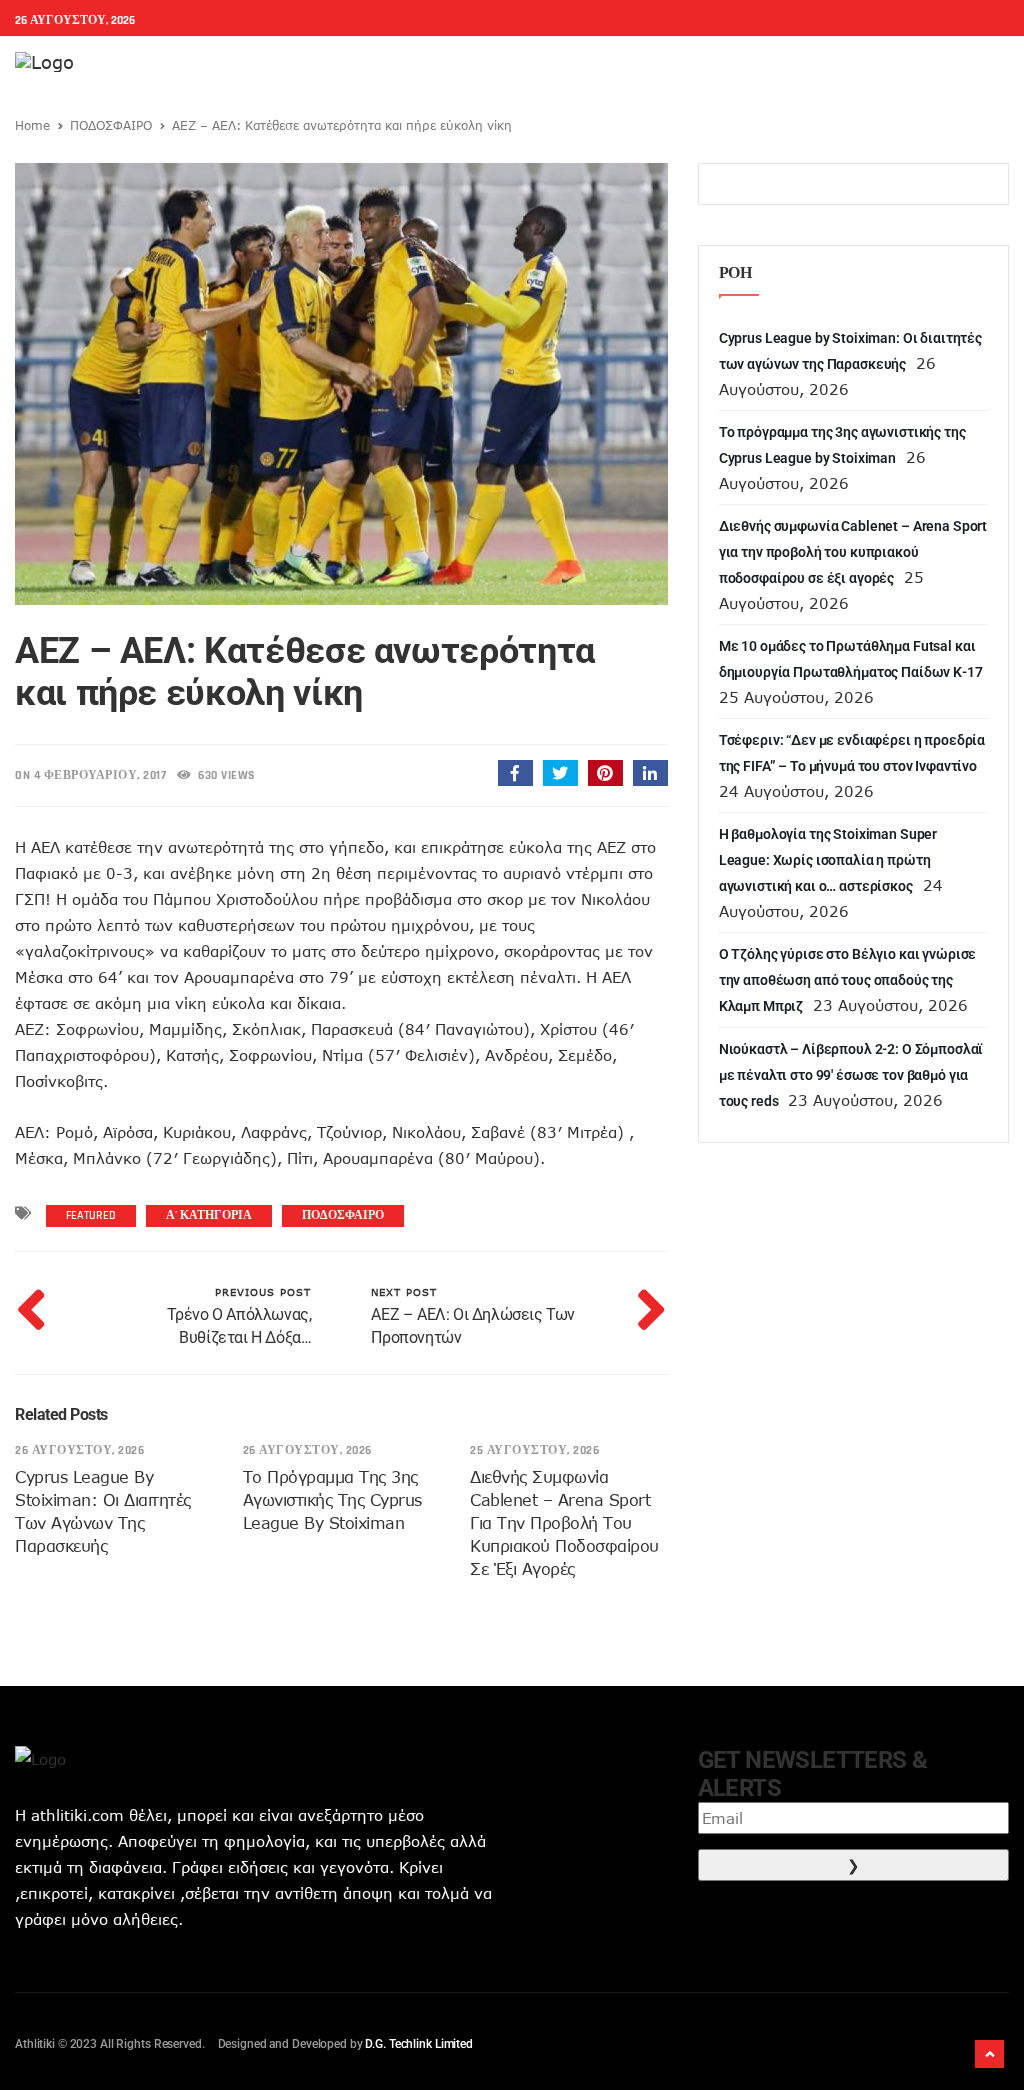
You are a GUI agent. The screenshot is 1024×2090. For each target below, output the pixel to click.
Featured (91, 1215)
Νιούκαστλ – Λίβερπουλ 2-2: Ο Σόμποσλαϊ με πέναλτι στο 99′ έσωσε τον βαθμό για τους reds (851, 1075)
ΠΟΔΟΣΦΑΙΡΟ (111, 125)
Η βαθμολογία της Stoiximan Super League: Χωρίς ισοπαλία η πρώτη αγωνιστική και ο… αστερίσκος (828, 860)
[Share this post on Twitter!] (560, 773)
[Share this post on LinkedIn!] (650, 773)
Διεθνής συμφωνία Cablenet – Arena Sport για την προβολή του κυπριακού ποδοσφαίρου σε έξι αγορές (564, 1523)
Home (32, 125)
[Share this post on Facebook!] (515, 773)
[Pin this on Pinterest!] (605, 773)
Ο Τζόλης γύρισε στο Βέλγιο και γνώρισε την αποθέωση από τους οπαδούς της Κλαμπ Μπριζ (848, 980)
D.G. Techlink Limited (418, 2044)
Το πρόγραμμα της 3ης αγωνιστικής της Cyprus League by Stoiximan (332, 1500)
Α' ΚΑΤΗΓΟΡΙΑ (209, 1215)
